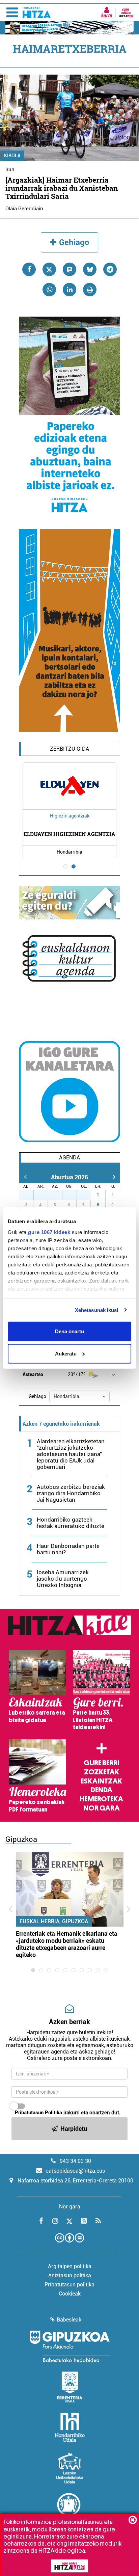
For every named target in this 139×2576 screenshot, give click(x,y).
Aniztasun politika (70, 2275)
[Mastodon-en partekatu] (69, 269)
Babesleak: (70, 2320)
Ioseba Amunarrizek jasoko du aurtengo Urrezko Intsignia (63, 1579)
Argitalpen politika (70, 2266)
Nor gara (102, 1808)
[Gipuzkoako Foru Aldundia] (69, 2346)
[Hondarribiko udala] (70, 2427)
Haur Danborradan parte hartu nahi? (68, 1549)
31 (87, 1195)
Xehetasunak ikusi (97, 1310)
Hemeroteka (101, 1799)
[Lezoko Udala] (70, 2468)
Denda (102, 1790)
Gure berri (101, 1763)
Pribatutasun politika (69, 2285)
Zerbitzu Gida (69, 749)
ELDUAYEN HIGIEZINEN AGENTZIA (69, 834)
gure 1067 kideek (49, 1232)
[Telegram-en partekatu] (110, 269)
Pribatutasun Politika (38, 2113)
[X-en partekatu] (49, 269)
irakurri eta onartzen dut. (68, 2113)
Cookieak (70, 2294)
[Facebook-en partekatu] (29, 269)
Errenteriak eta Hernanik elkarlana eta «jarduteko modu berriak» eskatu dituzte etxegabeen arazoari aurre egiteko (67, 1944)
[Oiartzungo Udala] (69, 2508)
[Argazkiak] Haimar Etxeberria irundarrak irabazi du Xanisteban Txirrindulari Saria (62, 188)
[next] (114, 1177)
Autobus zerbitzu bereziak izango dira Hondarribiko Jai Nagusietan (71, 1493)
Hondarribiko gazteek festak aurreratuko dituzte (71, 1523)
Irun (10, 169)
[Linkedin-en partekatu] (69, 290)
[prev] (25, 1177)
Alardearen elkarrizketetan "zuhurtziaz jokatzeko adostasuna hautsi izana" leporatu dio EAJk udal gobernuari (71, 1454)
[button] (79, 1396)
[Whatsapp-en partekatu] (49, 290)
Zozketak (102, 1772)
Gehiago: (38, 1396)
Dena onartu (69, 1331)
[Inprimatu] (90, 290)
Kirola (12, 156)
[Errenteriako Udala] (70, 2387)
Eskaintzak (101, 1781)
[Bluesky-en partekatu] (90, 269)
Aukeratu (66, 1353)
